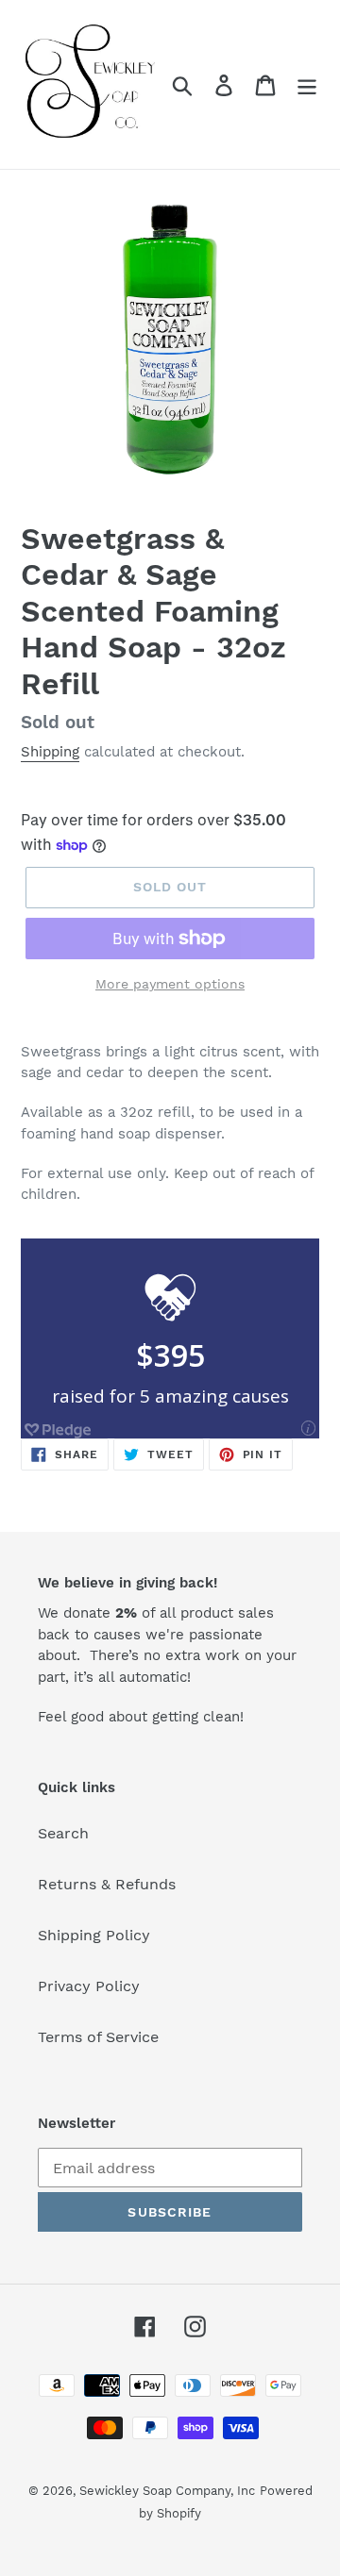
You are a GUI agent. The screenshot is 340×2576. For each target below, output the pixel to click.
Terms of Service (98, 2037)
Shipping (50, 752)
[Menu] (307, 84)
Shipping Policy (94, 1935)
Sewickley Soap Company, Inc (167, 2491)
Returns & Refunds (107, 1884)
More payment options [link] (170, 984)
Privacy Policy (89, 1986)
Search (63, 1833)
